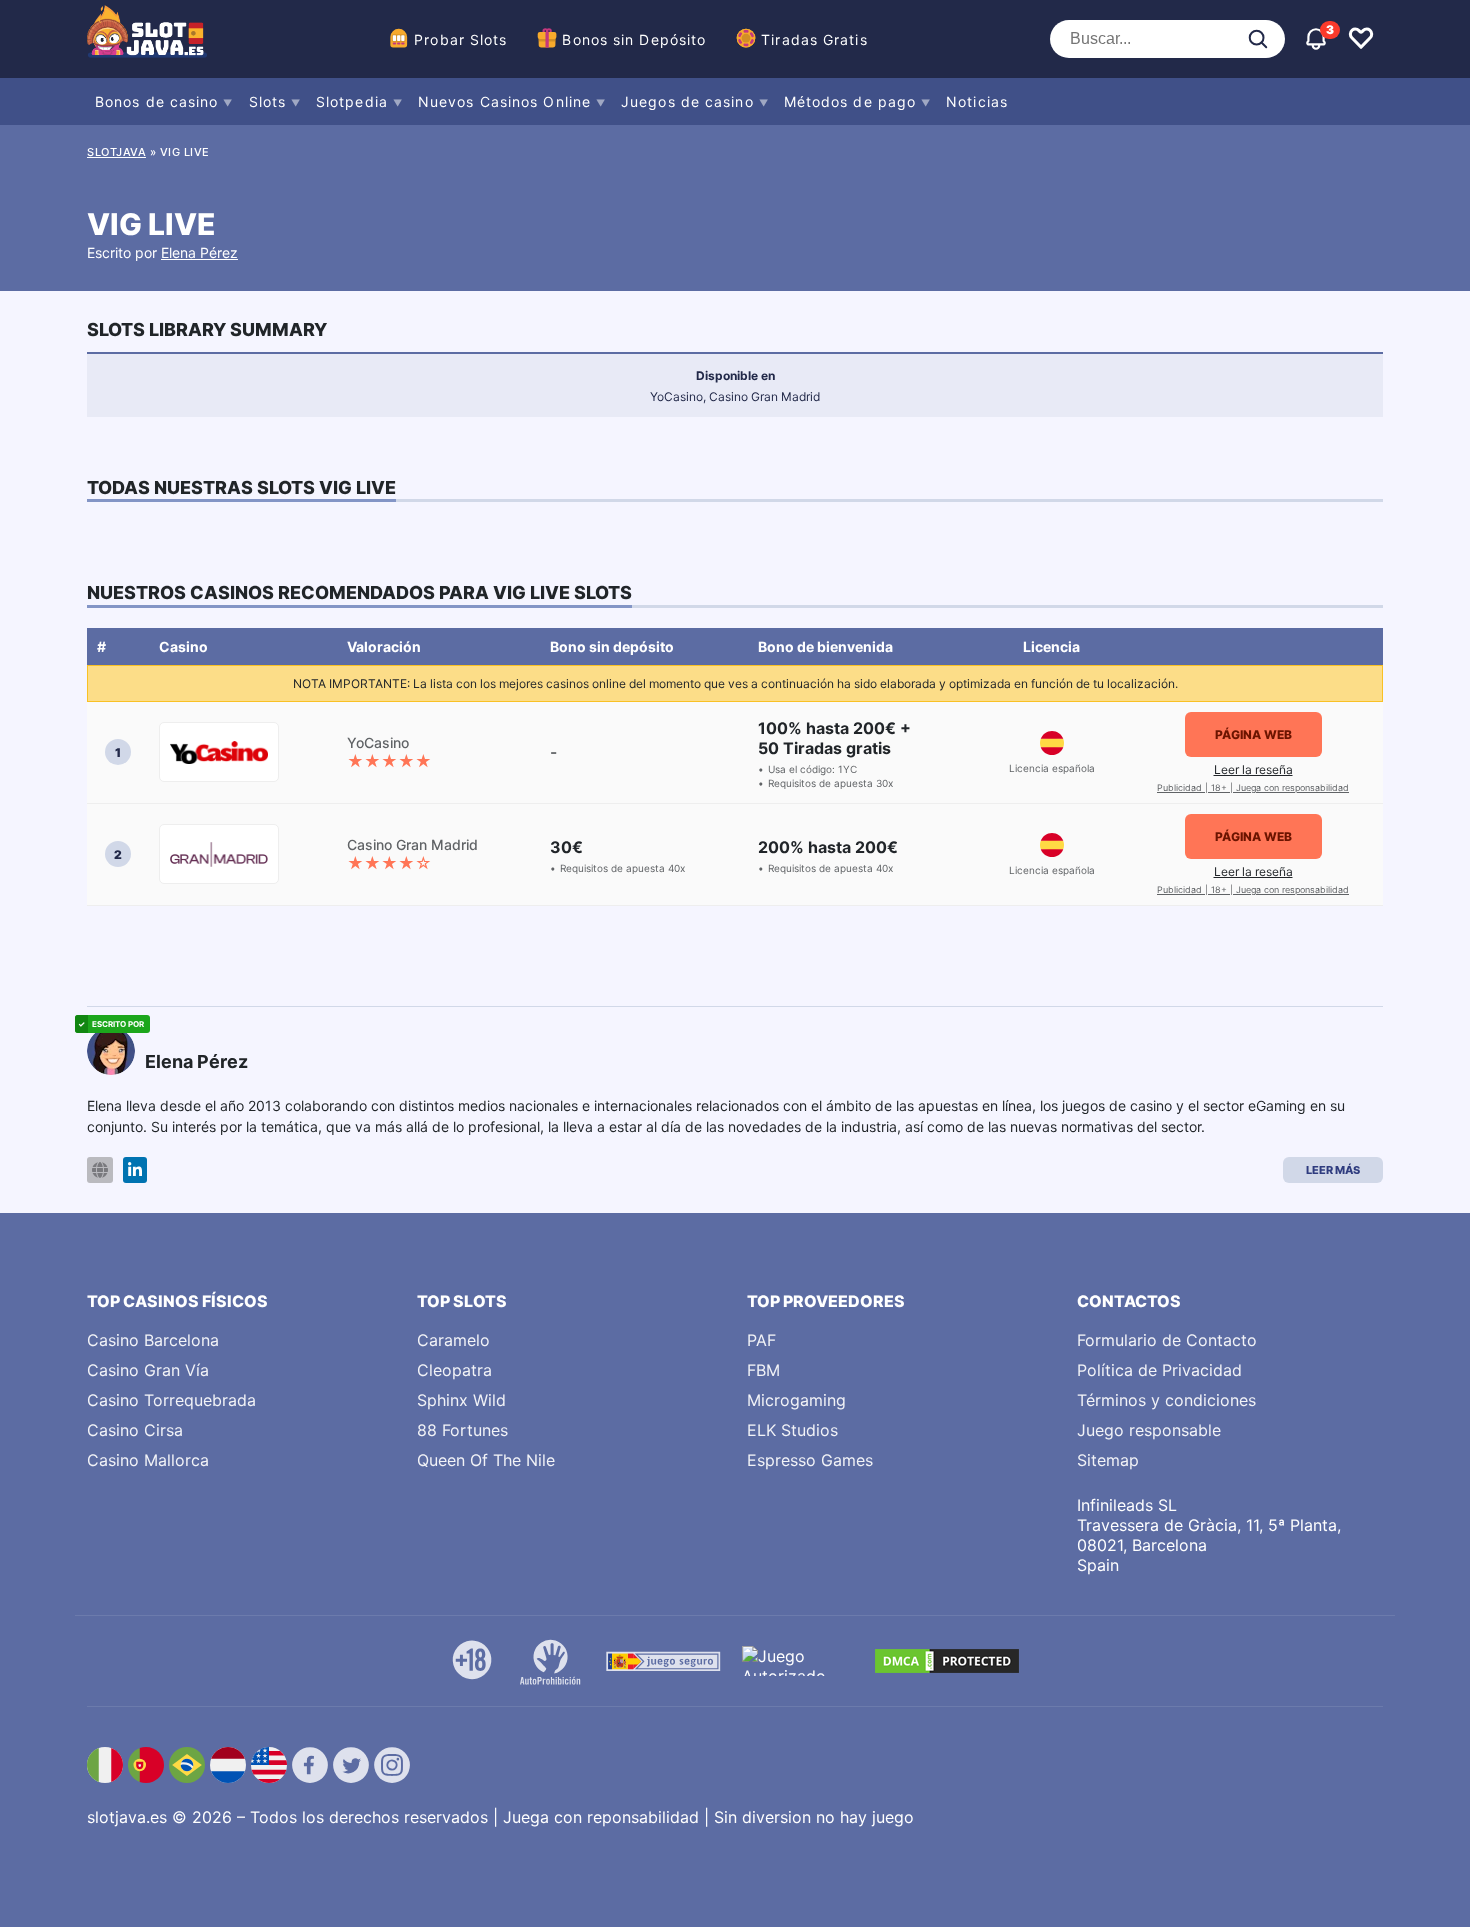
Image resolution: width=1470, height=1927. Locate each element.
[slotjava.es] (147, 39)
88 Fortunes (462, 1430)
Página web (1253, 734)
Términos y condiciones (1166, 1400)
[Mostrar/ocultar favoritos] (1361, 39)
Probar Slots (460, 39)
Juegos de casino (687, 101)
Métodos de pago (850, 101)
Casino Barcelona (153, 1340)
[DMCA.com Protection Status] (947, 1661)
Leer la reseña (1253, 769)
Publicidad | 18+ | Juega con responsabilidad (1253, 787)
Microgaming (796, 1400)
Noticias (977, 101)
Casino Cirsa (135, 1430)
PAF (761, 1340)
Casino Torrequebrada (171, 1400)
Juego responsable (1149, 1430)
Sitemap (1108, 1460)
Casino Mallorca (148, 1460)
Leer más (1333, 1170)
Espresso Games (810, 1460)
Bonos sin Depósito (634, 39)
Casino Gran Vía (148, 1370)
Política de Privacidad (1159, 1370)
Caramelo (453, 1340)
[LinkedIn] (135, 1170)
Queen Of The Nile (486, 1460)
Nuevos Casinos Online (504, 101)
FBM (763, 1370)
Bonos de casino (157, 101)
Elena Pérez (199, 252)
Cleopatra (454, 1370)
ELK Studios (792, 1430)
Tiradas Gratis (814, 39)
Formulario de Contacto (1167, 1340)
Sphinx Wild (461, 1400)
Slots (268, 101)
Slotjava (116, 152)
